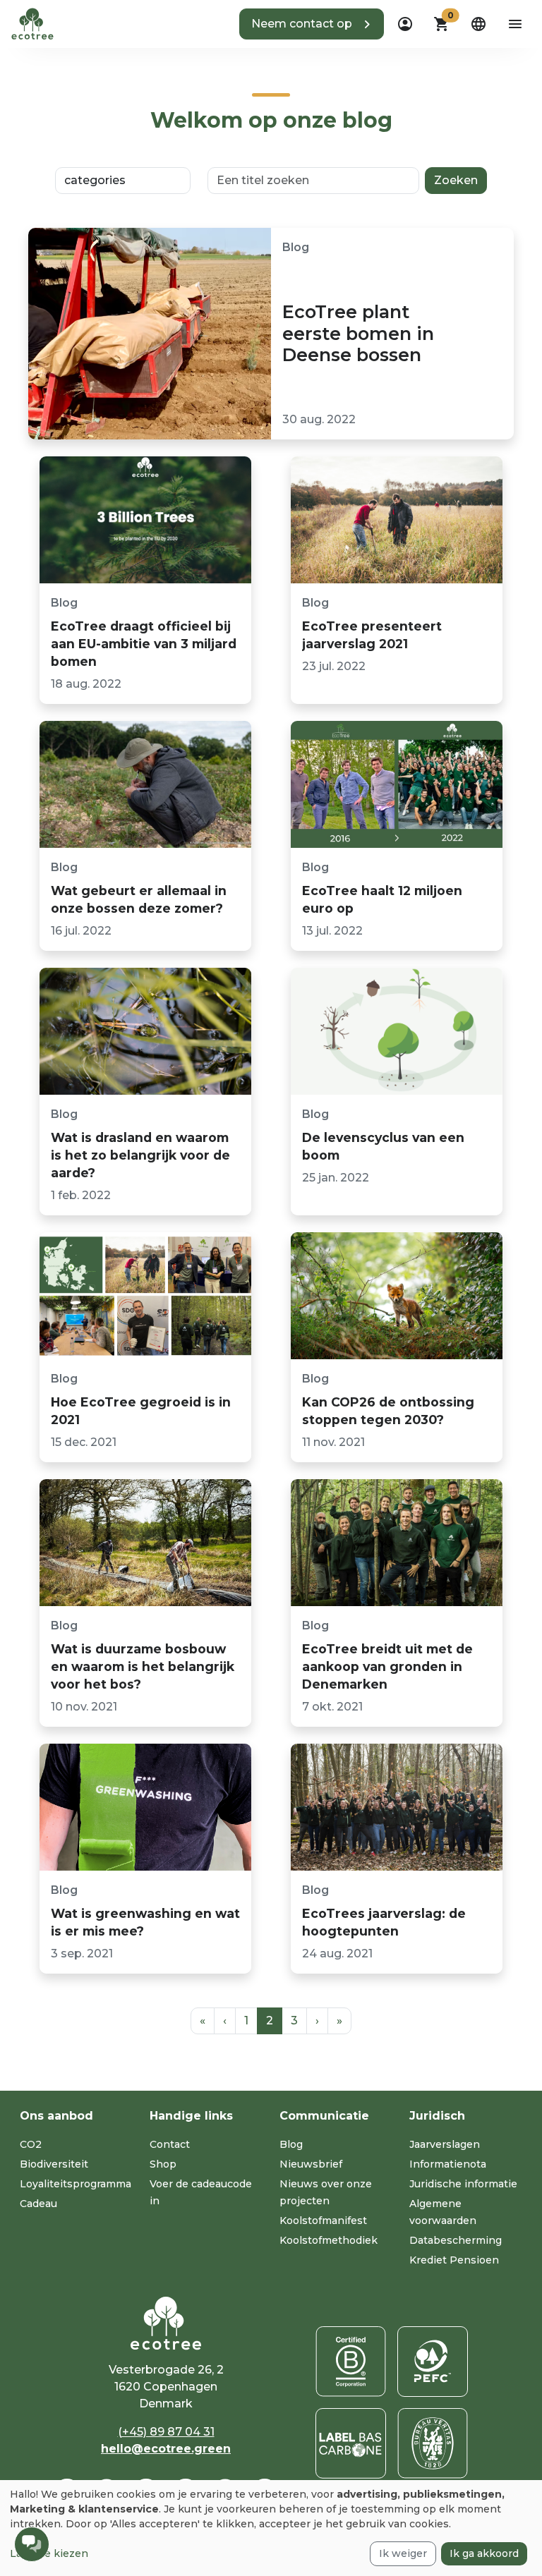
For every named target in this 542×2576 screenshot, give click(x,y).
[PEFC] (433, 2362)
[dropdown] (405, 24)
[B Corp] (351, 2362)
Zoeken (456, 180)
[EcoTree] (32, 23)
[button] (312, 24)
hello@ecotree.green (166, 2449)
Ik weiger (403, 2553)
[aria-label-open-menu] (515, 24)
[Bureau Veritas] (433, 2443)
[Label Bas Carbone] (351, 2443)
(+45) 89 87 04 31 (166, 2432)
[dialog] (271, 2528)
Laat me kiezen (49, 2553)
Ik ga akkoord (484, 2553)
